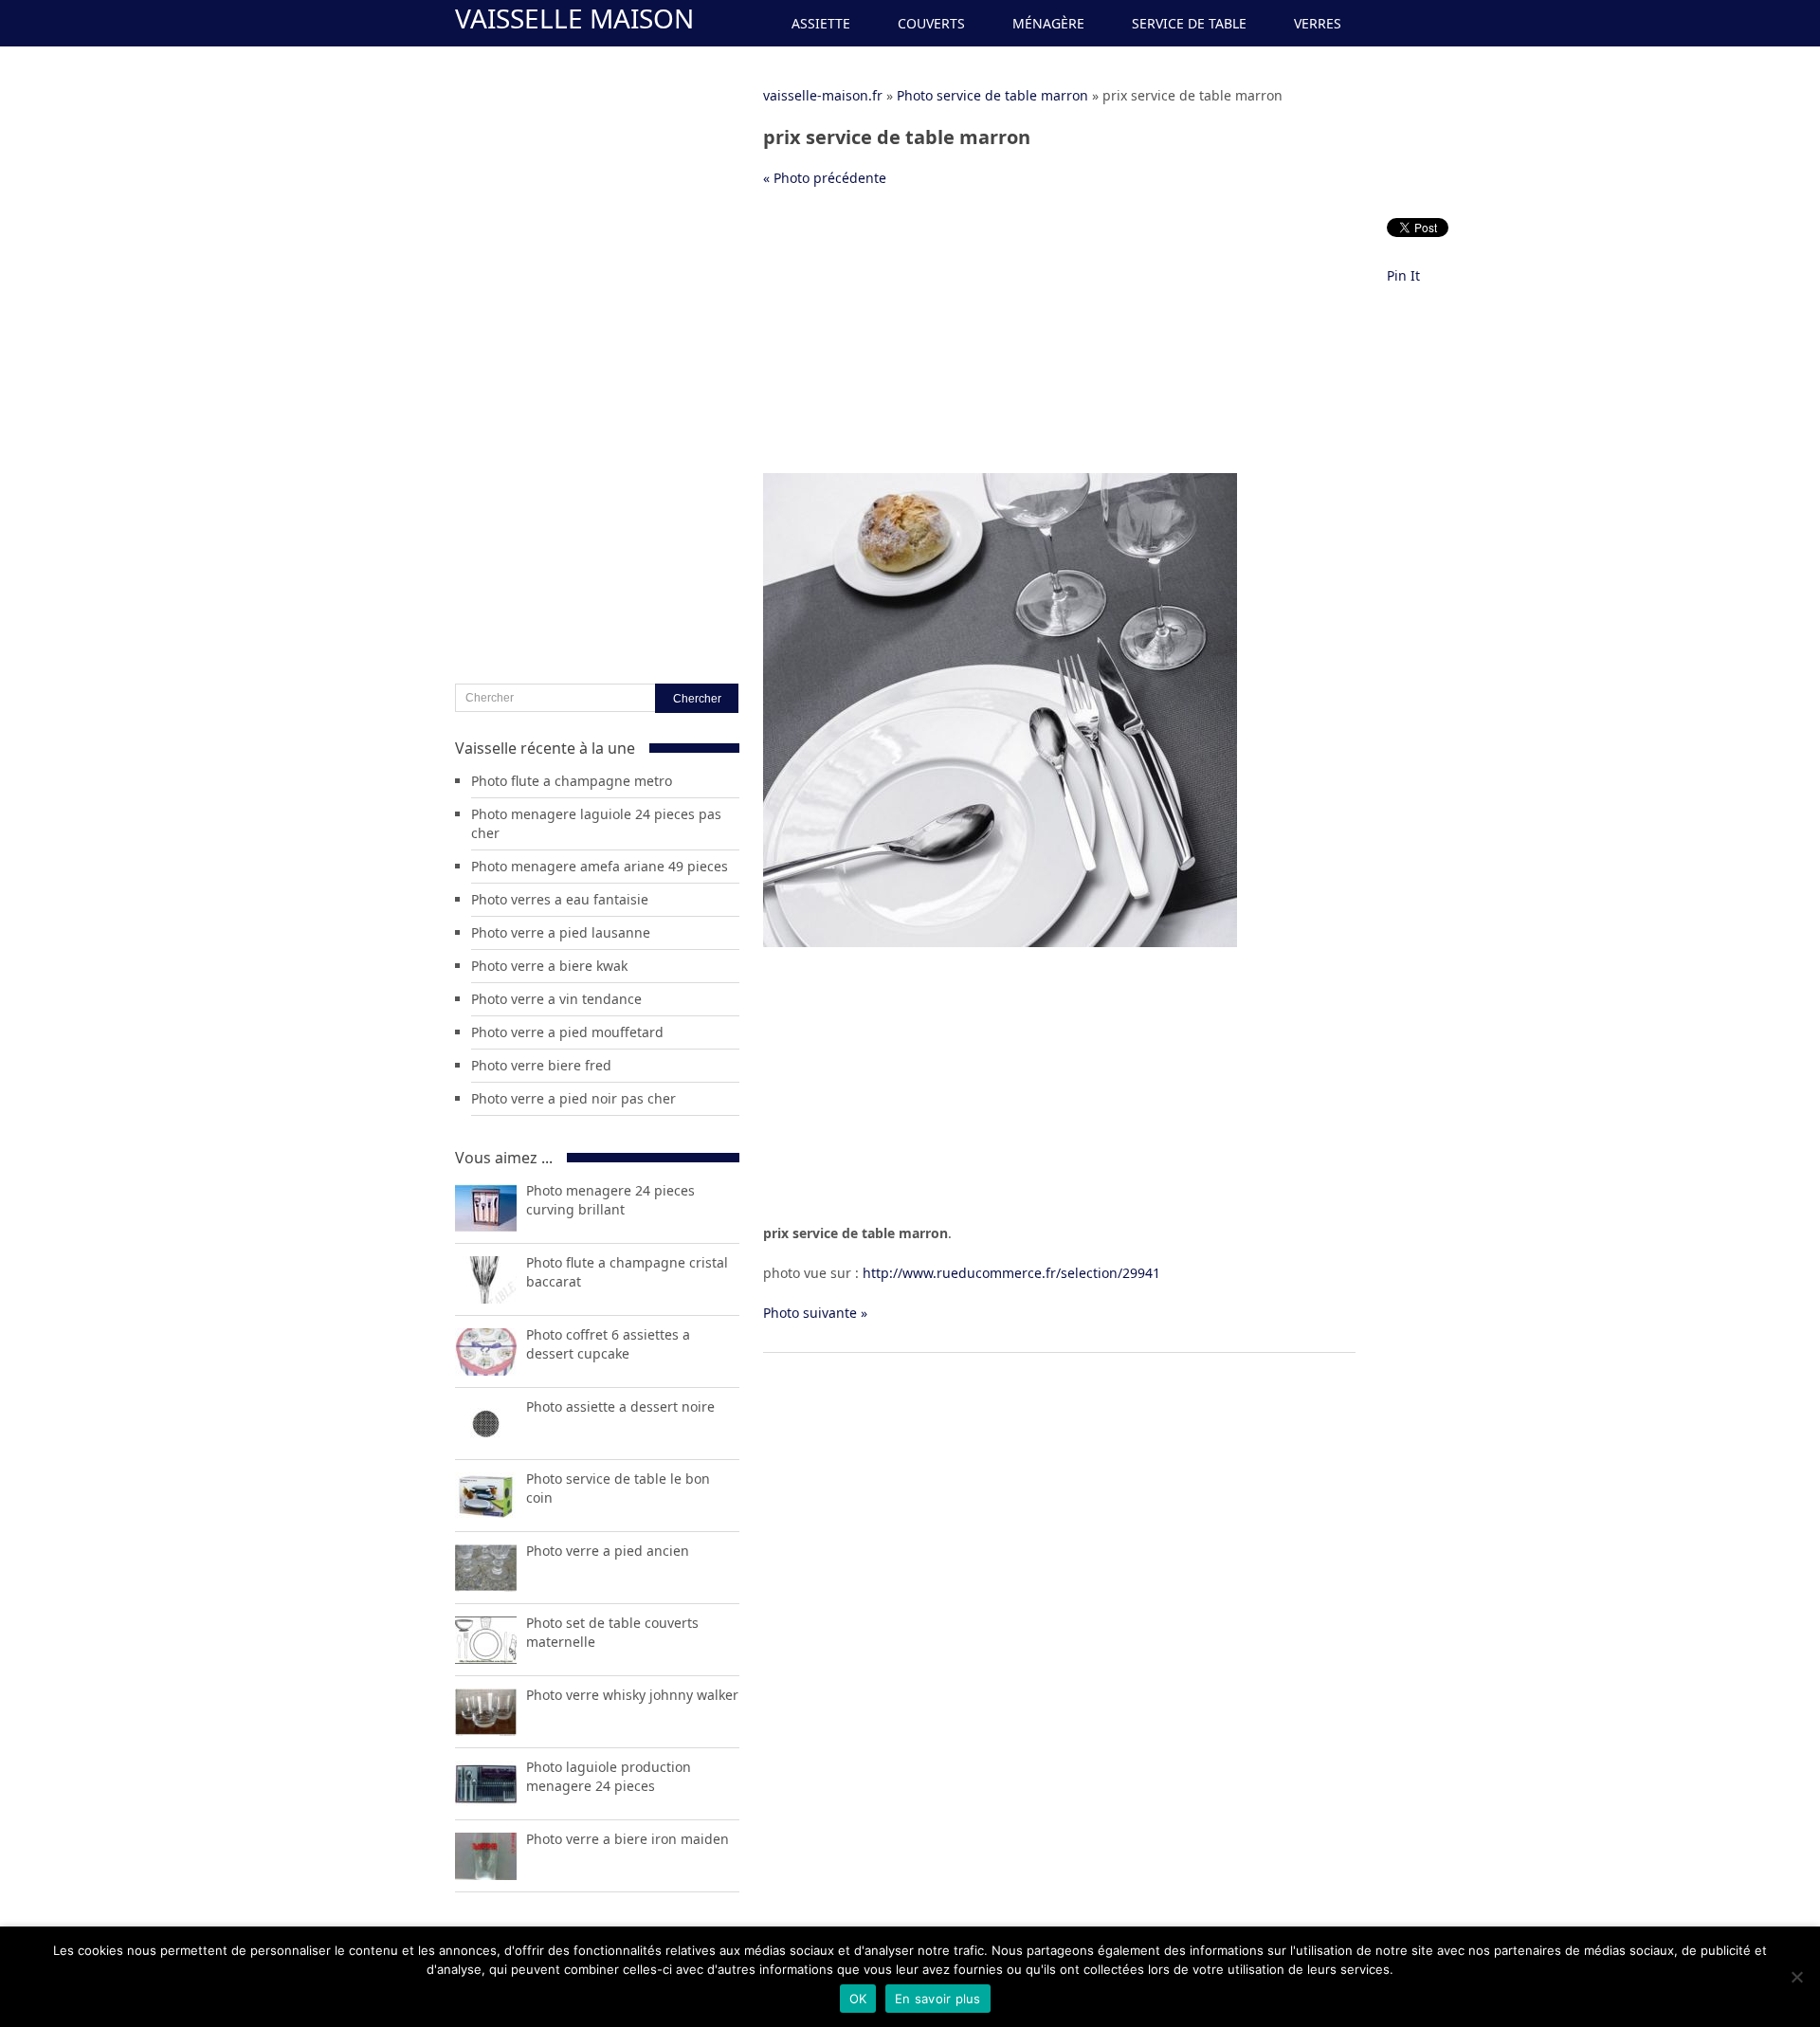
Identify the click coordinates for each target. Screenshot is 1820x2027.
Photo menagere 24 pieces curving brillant (610, 1200)
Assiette (821, 23)
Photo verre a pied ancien (608, 1551)
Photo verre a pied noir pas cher (573, 1098)
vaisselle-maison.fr (823, 95)
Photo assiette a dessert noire (620, 1406)
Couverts (931, 23)
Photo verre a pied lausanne (561, 932)
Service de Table (1189, 23)
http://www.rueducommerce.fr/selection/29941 (1011, 1273)
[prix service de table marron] (1000, 942)
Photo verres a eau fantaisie (560, 899)
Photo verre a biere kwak (549, 966)
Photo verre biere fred (541, 1065)
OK (858, 1999)
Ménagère (1048, 23)
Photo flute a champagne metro (572, 781)
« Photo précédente (825, 178)
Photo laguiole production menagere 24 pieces (609, 1776)
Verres (1318, 23)
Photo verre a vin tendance (556, 999)
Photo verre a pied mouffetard (567, 1032)
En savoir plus (938, 1999)
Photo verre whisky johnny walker (632, 1695)
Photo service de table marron (992, 95)
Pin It (1403, 275)
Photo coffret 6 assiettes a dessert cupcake (608, 1344)
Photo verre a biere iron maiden (628, 1839)
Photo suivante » (815, 1313)
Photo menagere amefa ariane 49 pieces (600, 866)
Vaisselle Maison (574, 18)
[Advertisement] (1059, 340)
